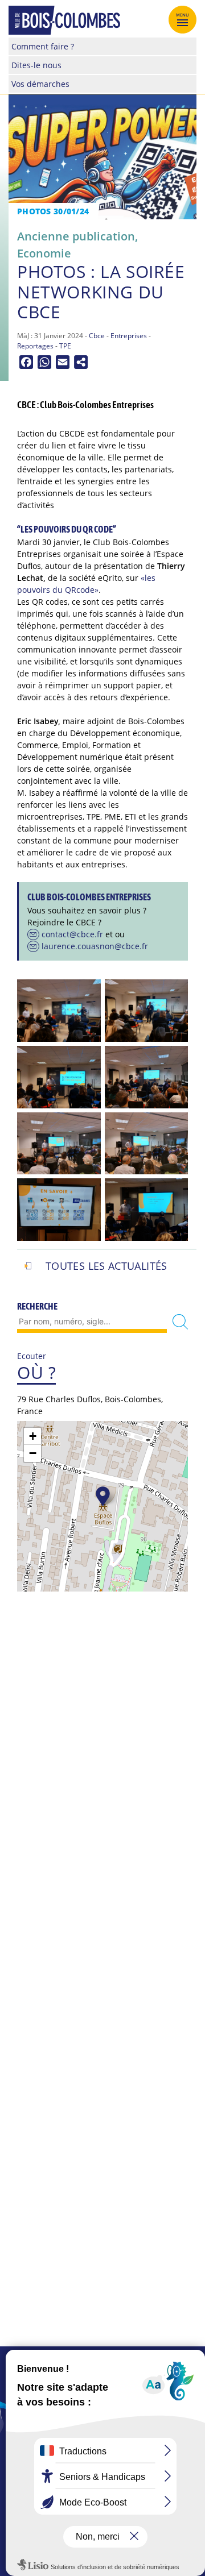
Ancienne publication (76, 236)
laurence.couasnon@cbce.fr (95, 946)
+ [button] (33, 1436)
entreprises (129, 336)
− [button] (33, 1453)
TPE (65, 346)
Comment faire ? (43, 46)
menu (183, 15)
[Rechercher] (180, 1322)
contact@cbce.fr (72, 934)
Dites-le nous (36, 65)
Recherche (37, 1306)
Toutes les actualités (106, 1266)
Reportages (35, 346)
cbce (97, 336)
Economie (44, 253)
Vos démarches (40, 84)
